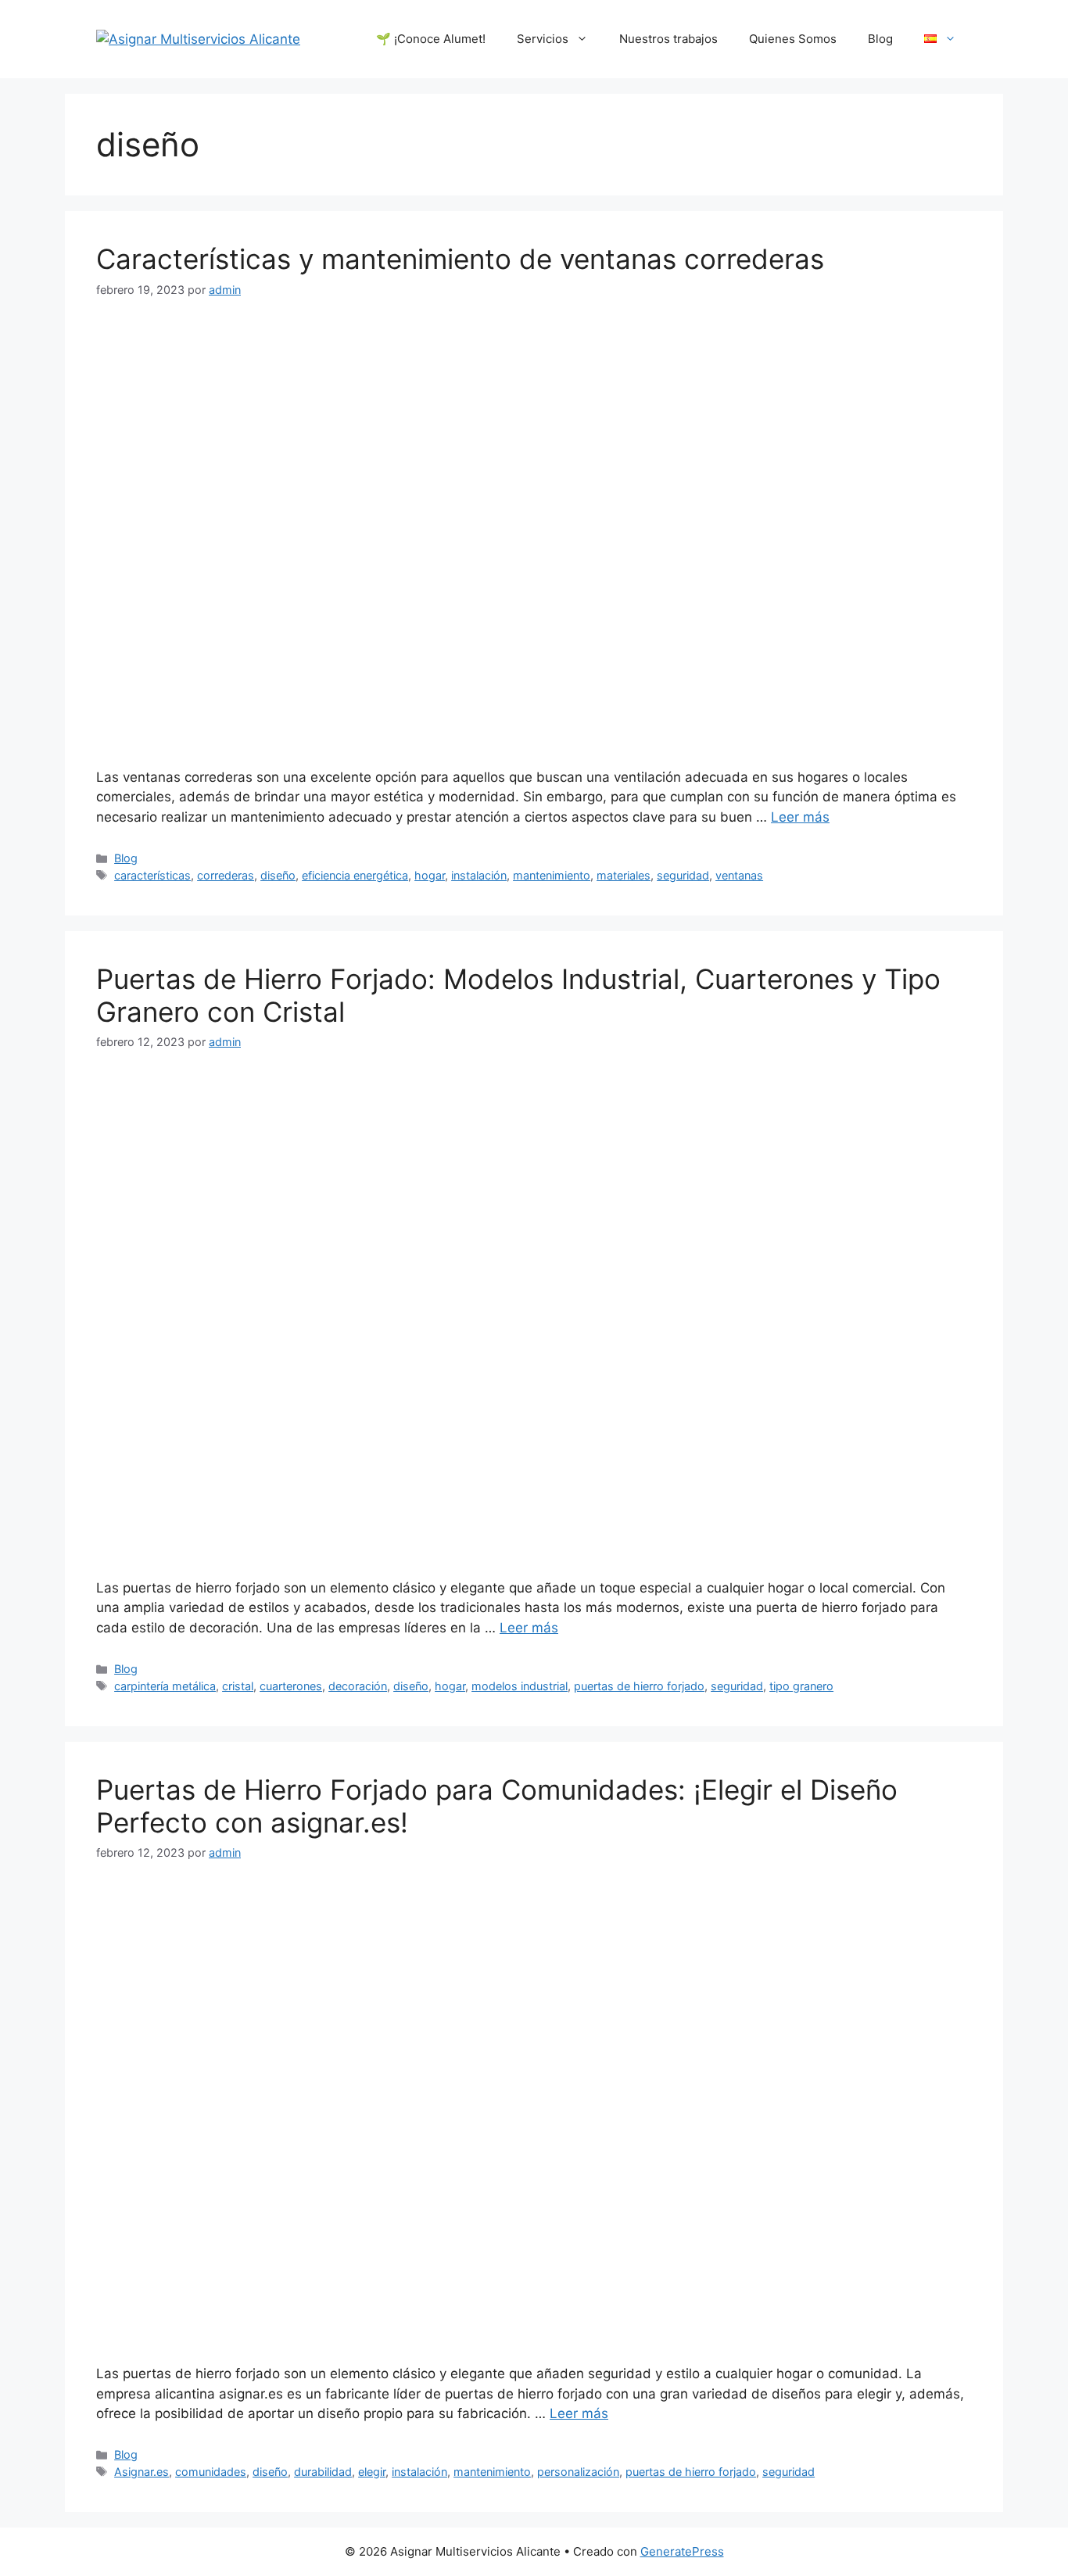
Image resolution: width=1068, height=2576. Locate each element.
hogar (430, 875)
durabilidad (323, 2472)
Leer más (800, 817)
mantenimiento (552, 875)
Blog (880, 39)
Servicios (543, 39)
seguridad (683, 875)
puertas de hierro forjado (639, 1686)
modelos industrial (520, 1686)
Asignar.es (142, 2472)
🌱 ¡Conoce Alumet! (431, 39)
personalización (578, 2472)
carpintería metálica (165, 1686)
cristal (238, 1686)
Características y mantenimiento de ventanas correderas (460, 259)
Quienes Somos (793, 39)
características (152, 875)
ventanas (739, 875)
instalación (479, 875)
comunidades (211, 2472)
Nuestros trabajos (668, 39)
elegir (372, 2472)
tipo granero (801, 1686)
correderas (226, 875)
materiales (624, 875)
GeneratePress (682, 2551)
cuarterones (291, 1686)
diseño (278, 875)
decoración (358, 1686)
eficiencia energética (355, 875)
